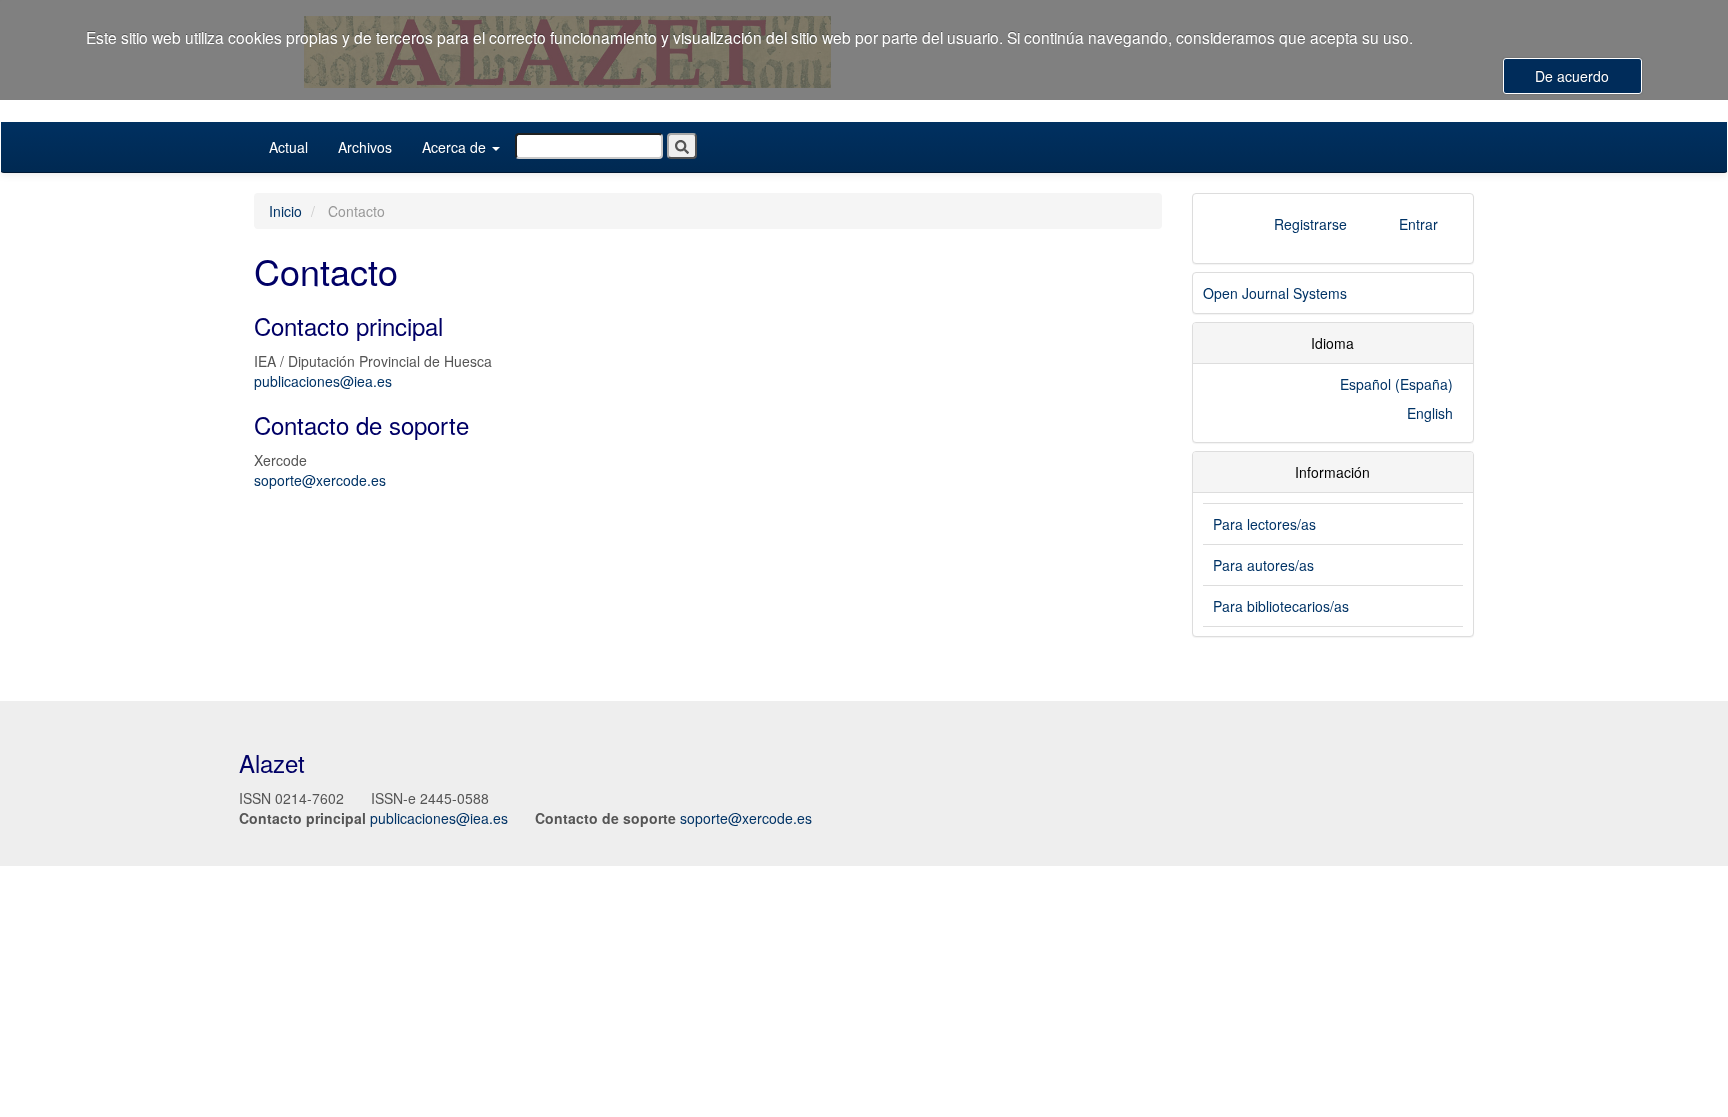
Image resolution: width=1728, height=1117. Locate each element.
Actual (288, 147)
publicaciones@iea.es (323, 381)
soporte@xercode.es (320, 480)
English (1430, 413)
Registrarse (1310, 224)
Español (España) (1396, 384)
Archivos (365, 147)
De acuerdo (1572, 76)
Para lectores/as (1264, 524)
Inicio (285, 211)
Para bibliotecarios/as (1281, 606)
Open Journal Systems (1275, 293)
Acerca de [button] (456, 147)
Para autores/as (1263, 565)
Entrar (1418, 224)
